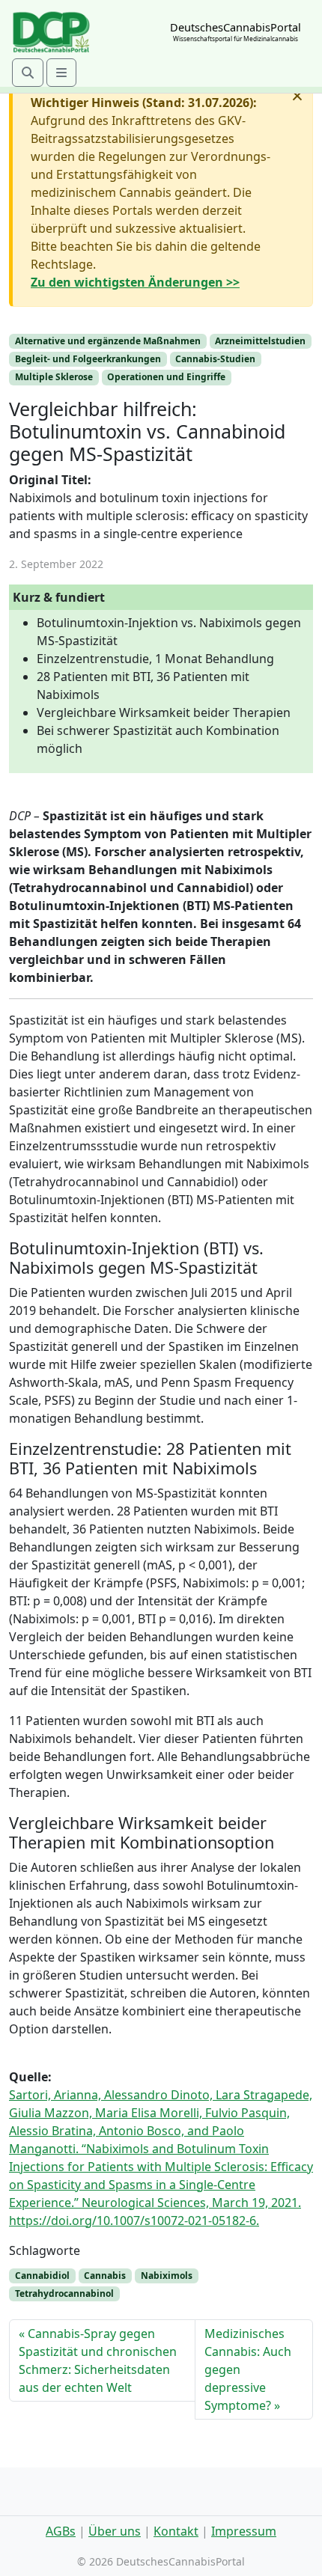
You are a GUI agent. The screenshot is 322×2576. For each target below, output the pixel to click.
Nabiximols (167, 2276)
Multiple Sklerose (54, 377)
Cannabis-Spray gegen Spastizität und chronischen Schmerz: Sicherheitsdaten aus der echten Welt (98, 2360)
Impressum (244, 2531)
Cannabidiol (42, 2276)
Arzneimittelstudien (260, 341)
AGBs (61, 2531)
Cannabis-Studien (215, 359)
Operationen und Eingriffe (166, 377)
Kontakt (176, 2531)
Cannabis (105, 2276)
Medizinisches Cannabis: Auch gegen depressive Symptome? (248, 2369)
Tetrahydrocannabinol (64, 2293)
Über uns (115, 2531)
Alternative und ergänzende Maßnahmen (108, 341)
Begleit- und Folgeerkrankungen (88, 359)
